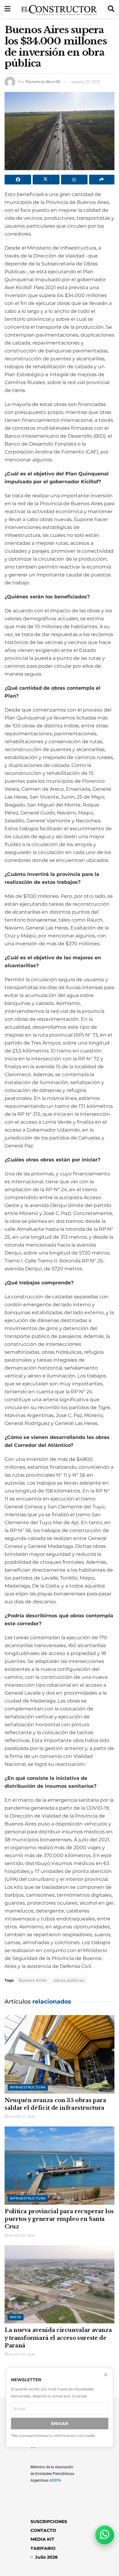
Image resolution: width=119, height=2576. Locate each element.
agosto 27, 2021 (86, 82)
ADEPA (55, 2480)
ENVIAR (60, 2424)
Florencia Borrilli (43, 82)
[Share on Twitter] (46, 180)
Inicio (16, 2317)
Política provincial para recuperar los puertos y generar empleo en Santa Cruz (59, 2219)
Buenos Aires (33, 1980)
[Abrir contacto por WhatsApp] (105, 2535)
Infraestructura (28, 2087)
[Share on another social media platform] (102, 180)
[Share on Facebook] (18, 180)
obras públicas (69, 1980)
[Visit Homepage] (59, 9)
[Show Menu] (7, 9)
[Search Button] (111, 9)
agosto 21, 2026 (21, 2117)
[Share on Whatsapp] (74, 180)
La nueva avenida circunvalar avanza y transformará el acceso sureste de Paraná (58, 2338)
